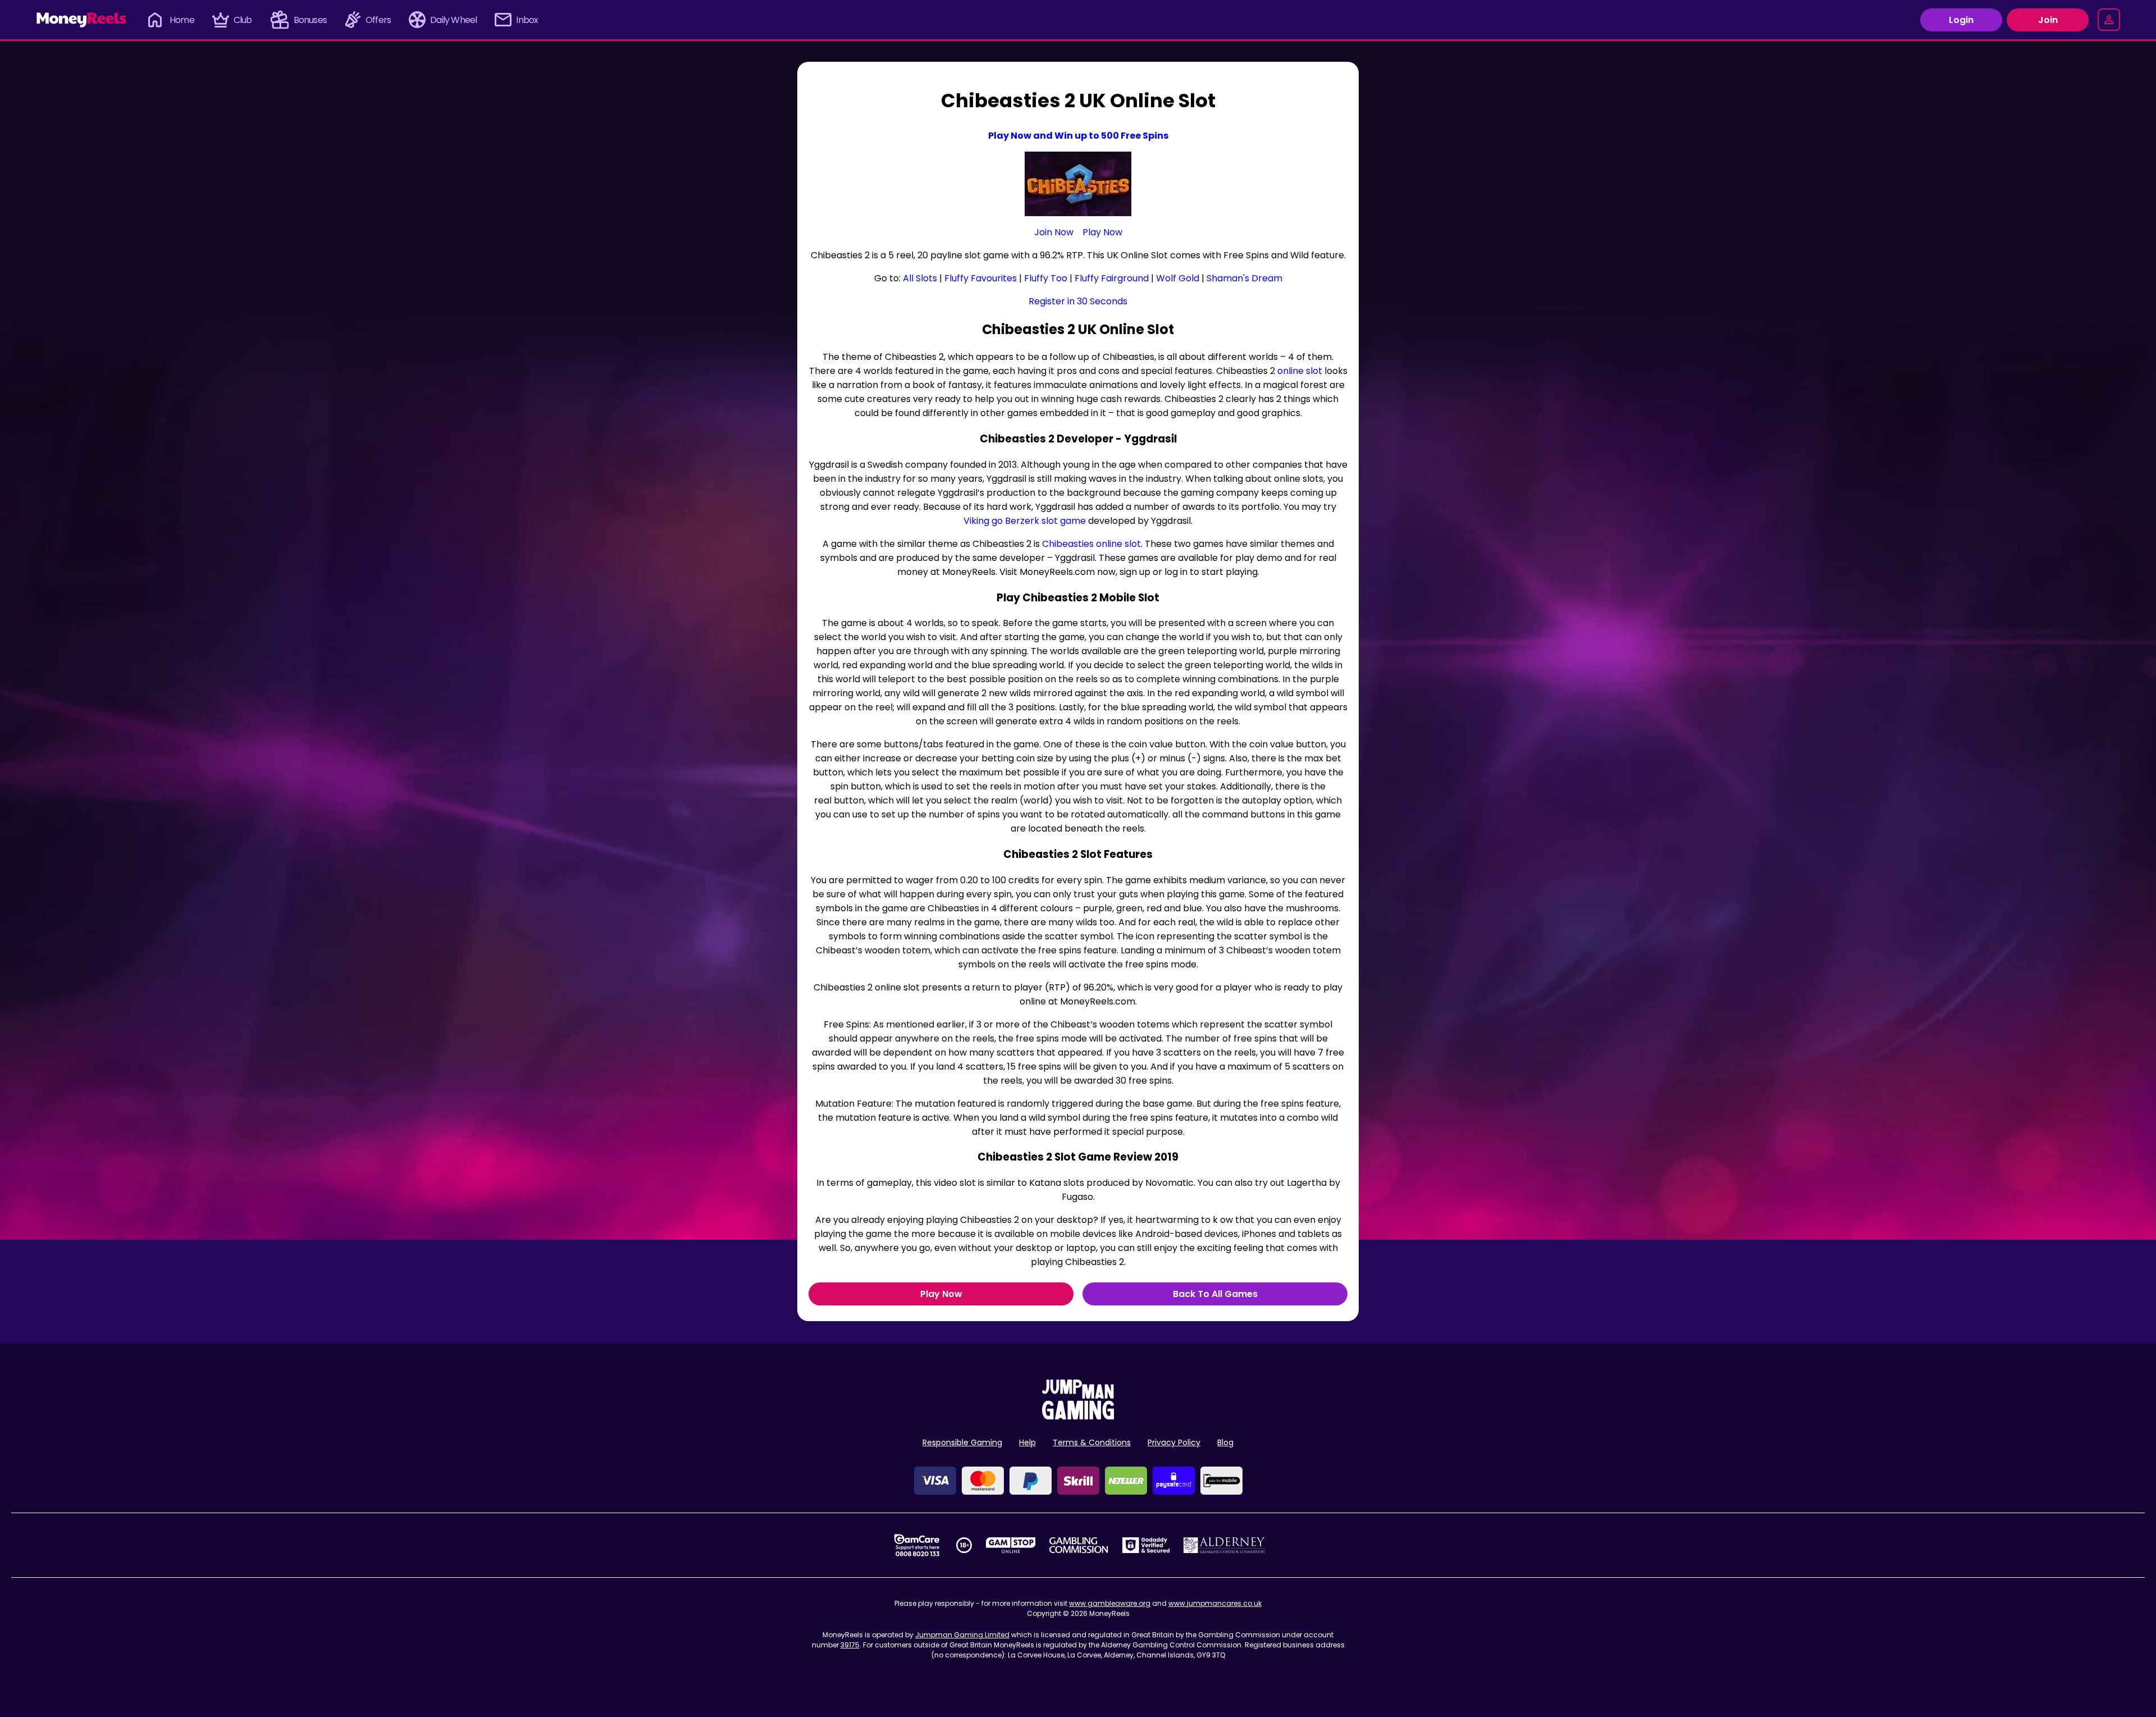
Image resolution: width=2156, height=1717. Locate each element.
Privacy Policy (1174, 1442)
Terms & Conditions (1092, 1442)
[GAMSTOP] (1011, 1545)
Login (1961, 20)
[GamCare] (917, 1545)
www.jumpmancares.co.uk (1215, 1603)
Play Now (1102, 232)
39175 (850, 1645)
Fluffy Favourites (981, 278)
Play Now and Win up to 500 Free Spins (1078, 136)
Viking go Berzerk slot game (1025, 521)
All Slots (920, 278)
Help (1027, 1442)
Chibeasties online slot (1091, 544)
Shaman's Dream (1244, 278)
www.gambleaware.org (1110, 1603)
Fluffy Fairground (1112, 278)
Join (2048, 20)
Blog (1225, 1442)
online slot (1300, 371)
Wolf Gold (1178, 278)
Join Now (1054, 232)
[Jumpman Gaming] (1078, 1416)
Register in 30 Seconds (1078, 301)
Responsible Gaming (962, 1442)
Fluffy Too (1046, 278)
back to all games (1215, 1294)
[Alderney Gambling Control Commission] (1224, 1545)
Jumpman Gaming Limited (962, 1635)
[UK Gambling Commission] (1079, 1545)
